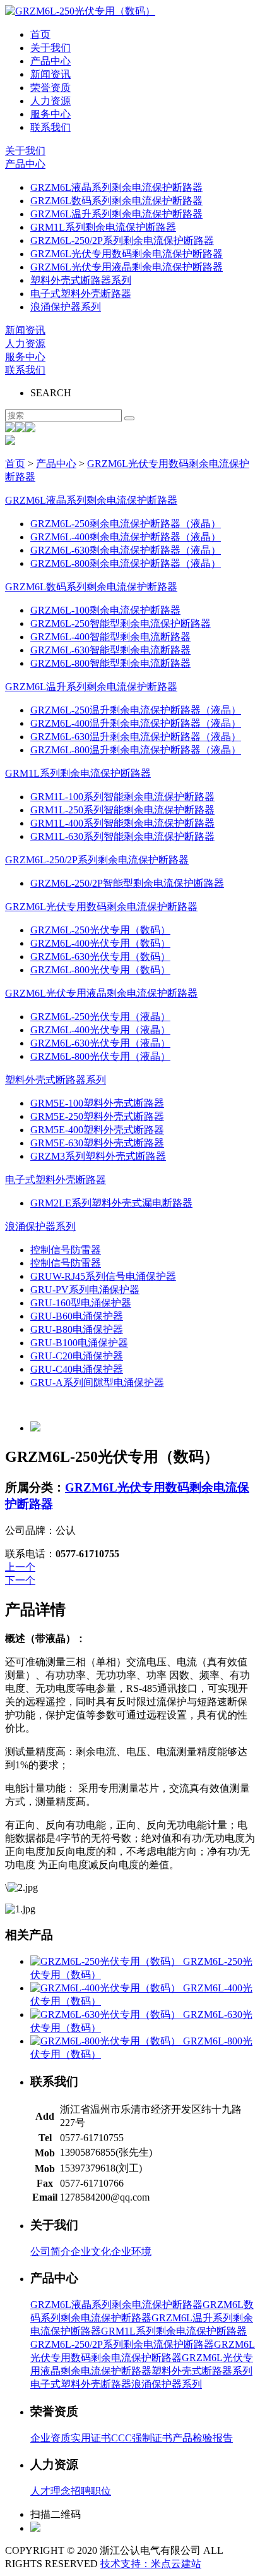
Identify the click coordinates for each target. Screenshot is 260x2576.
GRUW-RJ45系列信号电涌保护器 (103, 1276)
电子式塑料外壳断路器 (81, 294)
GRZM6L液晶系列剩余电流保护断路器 (116, 187)
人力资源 (50, 101)
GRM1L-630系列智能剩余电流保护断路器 (122, 836)
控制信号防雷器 (66, 1250)
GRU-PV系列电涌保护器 (85, 1290)
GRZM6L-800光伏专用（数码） (100, 970)
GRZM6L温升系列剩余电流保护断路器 (116, 214)
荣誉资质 (50, 88)
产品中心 (50, 61)
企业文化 (91, 2251)
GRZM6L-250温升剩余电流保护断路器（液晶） (136, 710)
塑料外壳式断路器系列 (81, 280)
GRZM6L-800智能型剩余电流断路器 (110, 663)
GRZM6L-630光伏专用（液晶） (100, 1043)
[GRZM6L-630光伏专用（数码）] (107, 2014)
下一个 (20, 1580)
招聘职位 (91, 2491)
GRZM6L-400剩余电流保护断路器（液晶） (126, 537)
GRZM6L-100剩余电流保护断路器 (105, 610)
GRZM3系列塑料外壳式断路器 (98, 1156)
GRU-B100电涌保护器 (79, 1343)
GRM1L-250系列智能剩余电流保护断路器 (122, 810)
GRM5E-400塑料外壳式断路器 (97, 1130)
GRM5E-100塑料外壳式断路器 (97, 1103)
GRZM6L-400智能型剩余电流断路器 (110, 637)
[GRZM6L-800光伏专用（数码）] (107, 2041)
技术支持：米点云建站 (151, 2564)
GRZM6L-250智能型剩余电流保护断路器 (121, 623)
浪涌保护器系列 (66, 307)
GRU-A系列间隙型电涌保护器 (97, 1382)
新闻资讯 (50, 74)
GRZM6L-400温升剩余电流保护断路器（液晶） (136, 723)
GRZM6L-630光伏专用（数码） (100, 957)
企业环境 (131, 2251)
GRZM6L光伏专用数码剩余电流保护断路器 (127, 254)
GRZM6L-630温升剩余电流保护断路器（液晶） (136, 737)
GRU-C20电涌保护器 (77, 1356)
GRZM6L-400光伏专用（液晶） (100, 1030)
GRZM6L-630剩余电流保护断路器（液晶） (126, 550)
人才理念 (50, 2491)
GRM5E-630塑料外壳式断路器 (97, 1143)
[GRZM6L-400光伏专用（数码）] (107, 1988)
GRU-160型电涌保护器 (81, 1303)
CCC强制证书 (142, 2438)
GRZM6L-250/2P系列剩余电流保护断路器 (122, 240)
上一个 (20, 1567)
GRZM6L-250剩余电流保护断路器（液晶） (126, 524)
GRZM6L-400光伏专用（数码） (100, 943)
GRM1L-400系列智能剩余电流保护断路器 (122, 823)
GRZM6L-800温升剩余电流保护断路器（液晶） (136, 750)
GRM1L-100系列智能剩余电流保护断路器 (122, 797)
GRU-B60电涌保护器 (77, 1316)
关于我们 (50, 48)
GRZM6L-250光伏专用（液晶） (100, 1017)
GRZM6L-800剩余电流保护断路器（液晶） (126, 563)
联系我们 (50, 127)
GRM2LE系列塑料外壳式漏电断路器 (111, 1203)
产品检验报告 (203, 2438)
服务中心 (50, 114)
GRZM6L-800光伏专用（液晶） (100, 1056)
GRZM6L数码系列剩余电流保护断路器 (116, 201)
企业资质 (50, 2438)
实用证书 (91, 2438)
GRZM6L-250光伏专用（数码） (100, 930)
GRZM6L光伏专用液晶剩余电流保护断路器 (127, 267)
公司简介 (50, 2251)
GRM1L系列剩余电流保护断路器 (103, 227)
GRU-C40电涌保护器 (77, 1369)
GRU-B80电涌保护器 (77, 1329)
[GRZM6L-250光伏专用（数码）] (107, 1961)
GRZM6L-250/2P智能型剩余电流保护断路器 (127, 883)
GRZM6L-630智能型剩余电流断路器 (110, 650)
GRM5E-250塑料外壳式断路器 (97, 1116)
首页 (40, 34)
